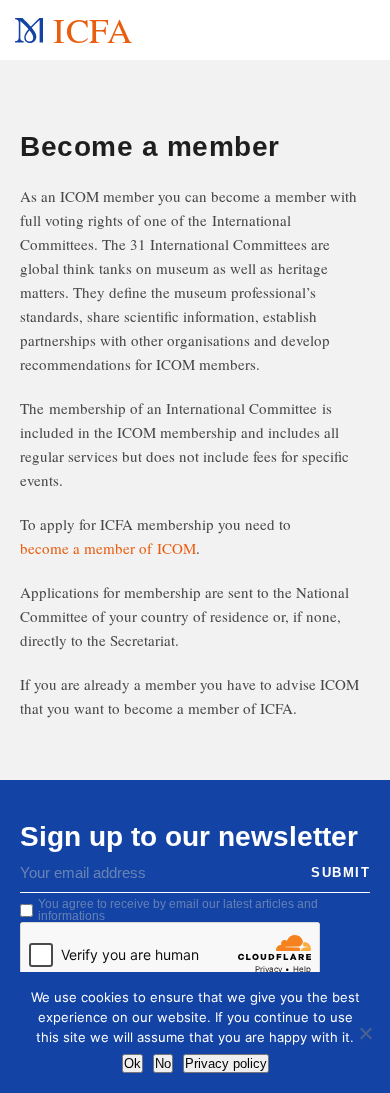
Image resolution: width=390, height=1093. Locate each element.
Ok (132, 1063)
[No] (365, 1033)
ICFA (92, 29)
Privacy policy (226, 1063)
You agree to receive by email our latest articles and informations (178, 910)
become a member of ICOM (108, 548)
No (163, 1063)
